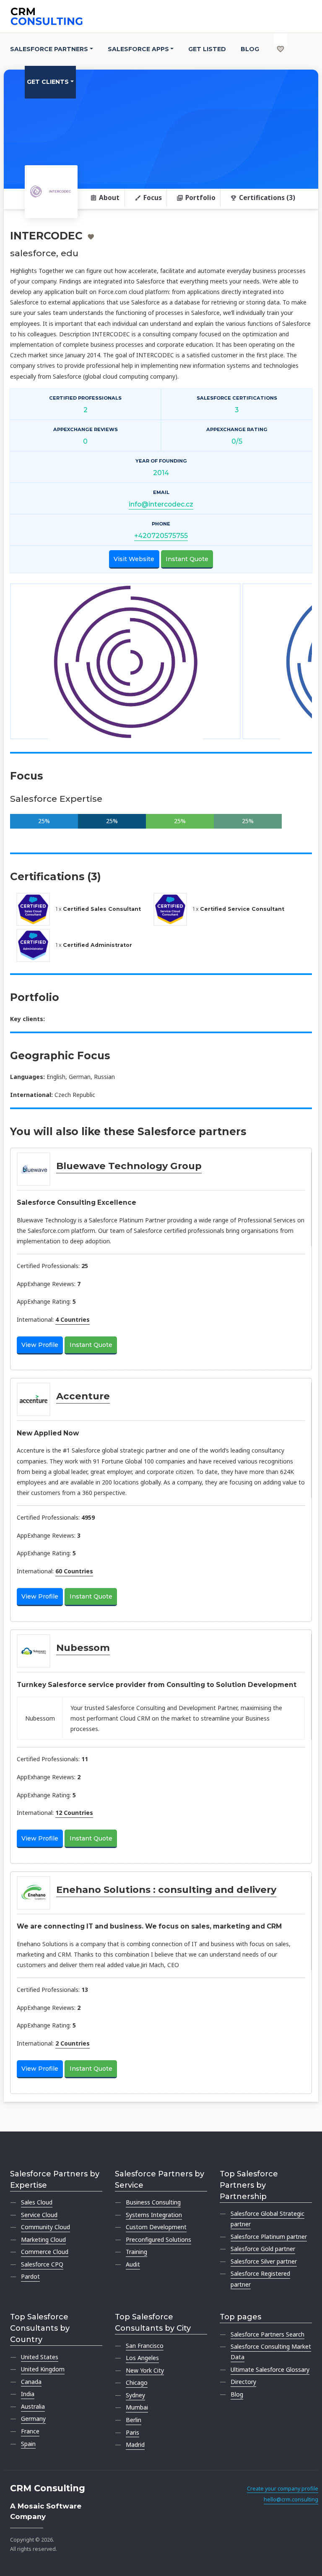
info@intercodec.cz (161, 504)
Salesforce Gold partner (263, 2249)
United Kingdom (43, 2369)
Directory (243, 2382)
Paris (132, 2432)
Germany (33, 2419)
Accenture (83, 1396)
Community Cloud (45, 2227)
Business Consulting (153, 2202)
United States (40, 2357)
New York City (145, 2370)
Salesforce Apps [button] (138, 49)
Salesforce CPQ (42, 2264)
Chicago (137, 2382)
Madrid (135, 2445)
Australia (33, 2406)
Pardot (30, 2276)
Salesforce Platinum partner (269, 2237)
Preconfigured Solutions (158, 2239)
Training (136, 2252)
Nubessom (83, 1648)
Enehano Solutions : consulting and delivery (166, 1890)
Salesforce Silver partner (264, 2261)
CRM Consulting (48, 2488)
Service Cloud (39, 2215)
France (30, 2431)
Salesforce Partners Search (267, 2334)
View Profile (40, 1345)
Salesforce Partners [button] (49, 49)
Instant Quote (187, 559)
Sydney (135, 2395)
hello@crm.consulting (291, 2499)
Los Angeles (142, 2358)
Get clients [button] (48, 82)
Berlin (134, 2420)
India (28, 2394)
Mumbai (137, 2407)
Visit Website (134, 559)
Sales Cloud (37, 2202)
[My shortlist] (280, 40)
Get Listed (207, 49)
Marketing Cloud (43, 2239)
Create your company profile (283, 2489)
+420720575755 (161, 536)
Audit (133, 2264)
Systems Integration (154, 2215)
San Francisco (145, 2346)
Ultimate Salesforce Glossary (270, 2369)
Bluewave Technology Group (129, 1166)
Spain (28, 2444)
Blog (250, 49)
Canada (31, 2382)
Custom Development (156, 2227)
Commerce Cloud (45, 2252)
